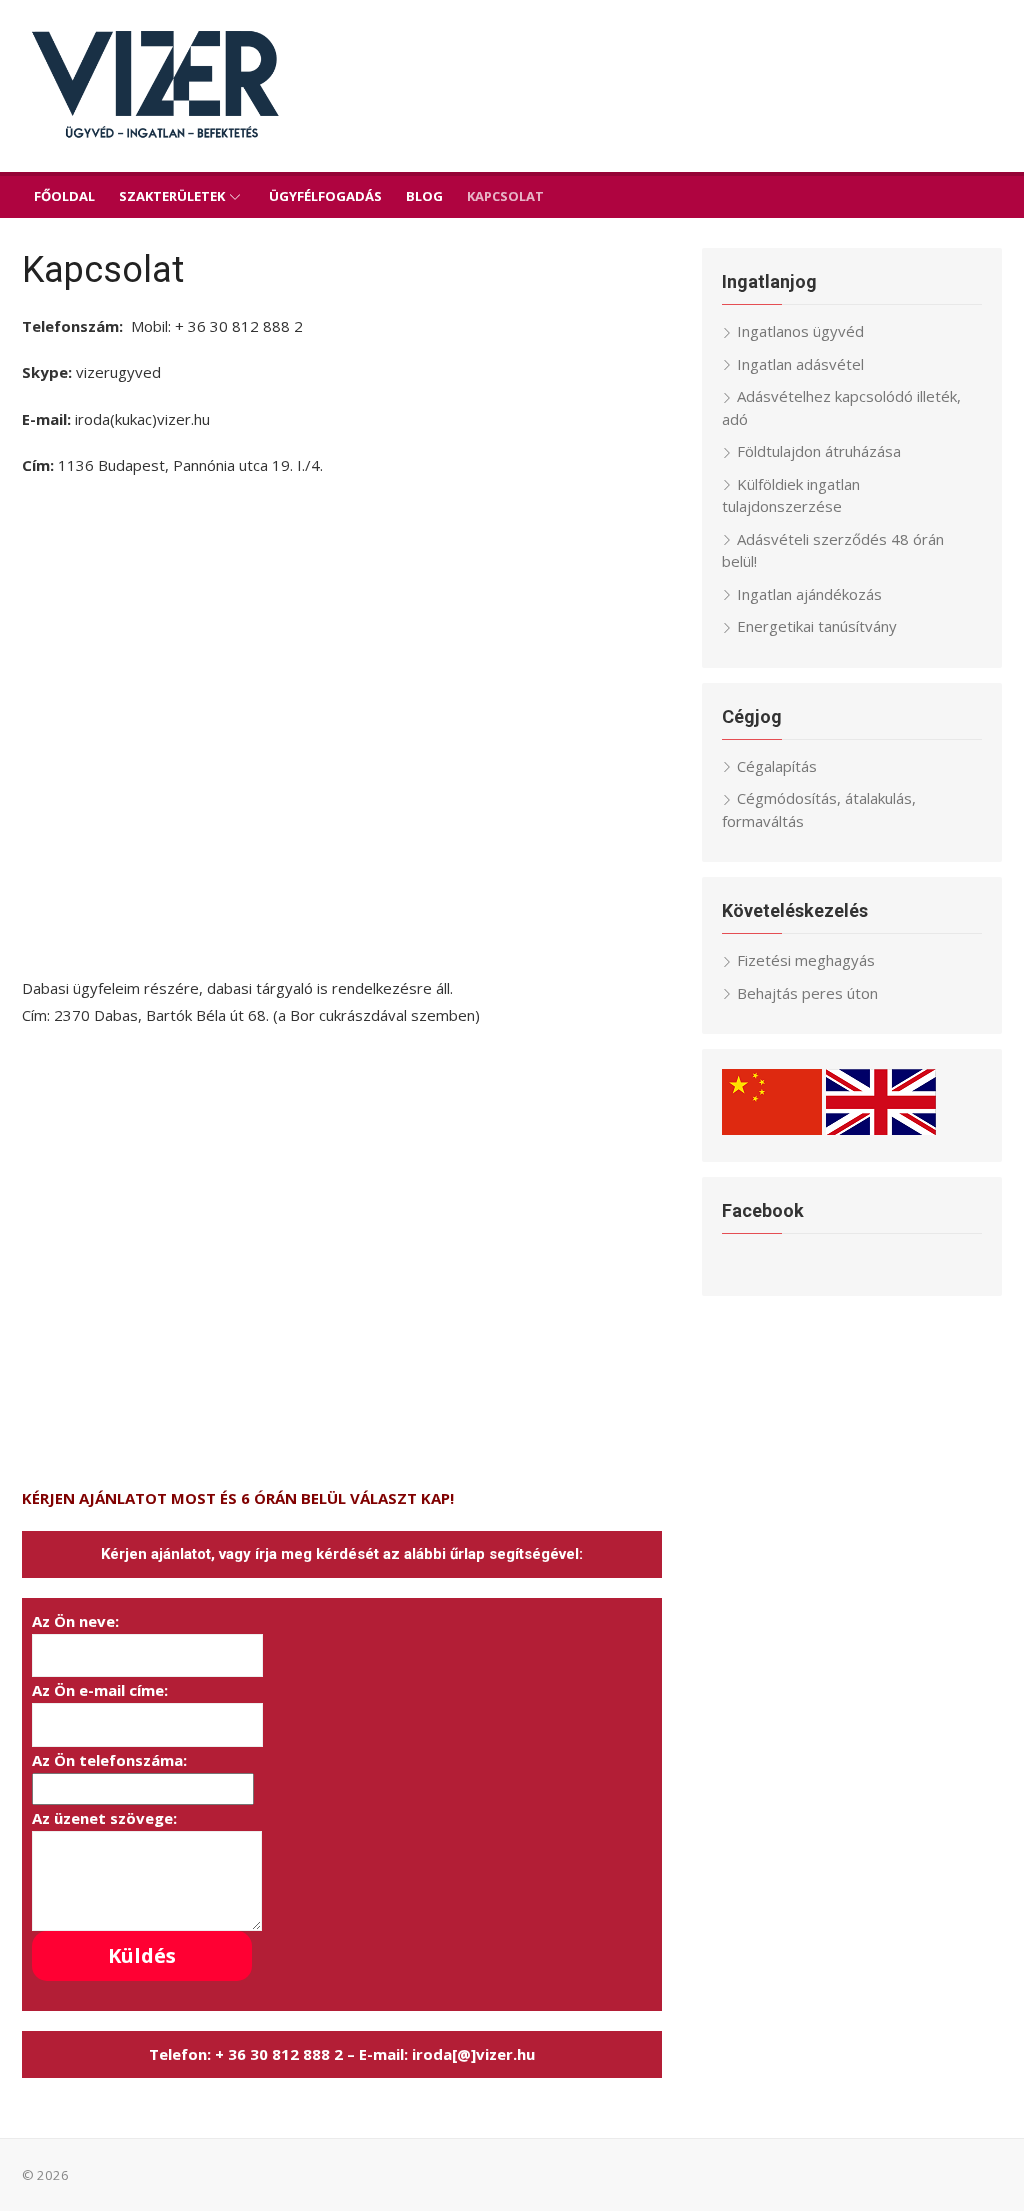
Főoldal (64, 196)
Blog (424, 196)
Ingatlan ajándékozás (809, 594)
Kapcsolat (505, 196)
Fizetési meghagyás (806, 960)
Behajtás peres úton (807, 993)
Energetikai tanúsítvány (817, 626)
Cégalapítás (777, 766)
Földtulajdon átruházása (819, 451)
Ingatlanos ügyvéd (800, 331)
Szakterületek (172, 196)
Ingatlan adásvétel (800, 364)
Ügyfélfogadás (325, 196)
